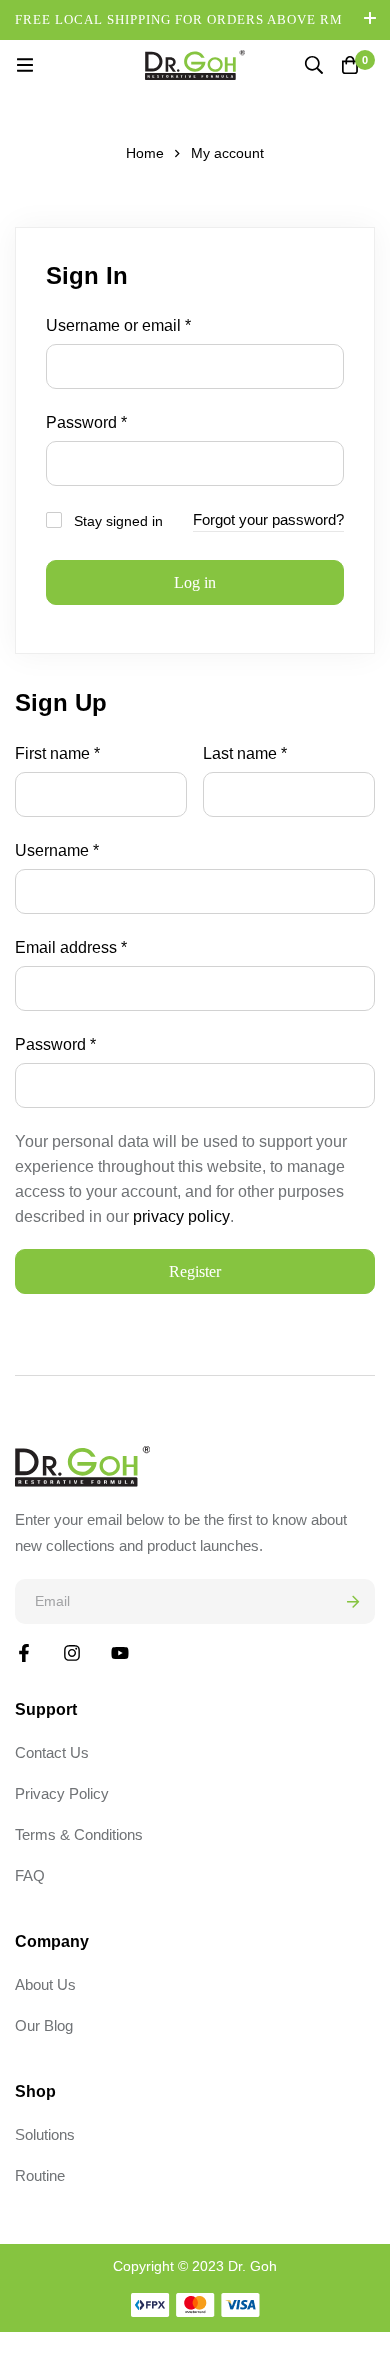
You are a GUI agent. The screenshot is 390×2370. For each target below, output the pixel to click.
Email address (71, 946)
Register (195, 1271)
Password (86, 421)
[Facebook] (24, 1653)
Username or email (118, 324)
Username (57, 849)
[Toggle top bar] (370, 20)
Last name (245, 753)
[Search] (314, 65)
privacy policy (181, 1216)
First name (57, 753)
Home (145, 153)
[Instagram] (72, 1653)
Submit (352, 1601)
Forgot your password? (268, 519)
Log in (195, 582)
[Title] (120, 1653)
